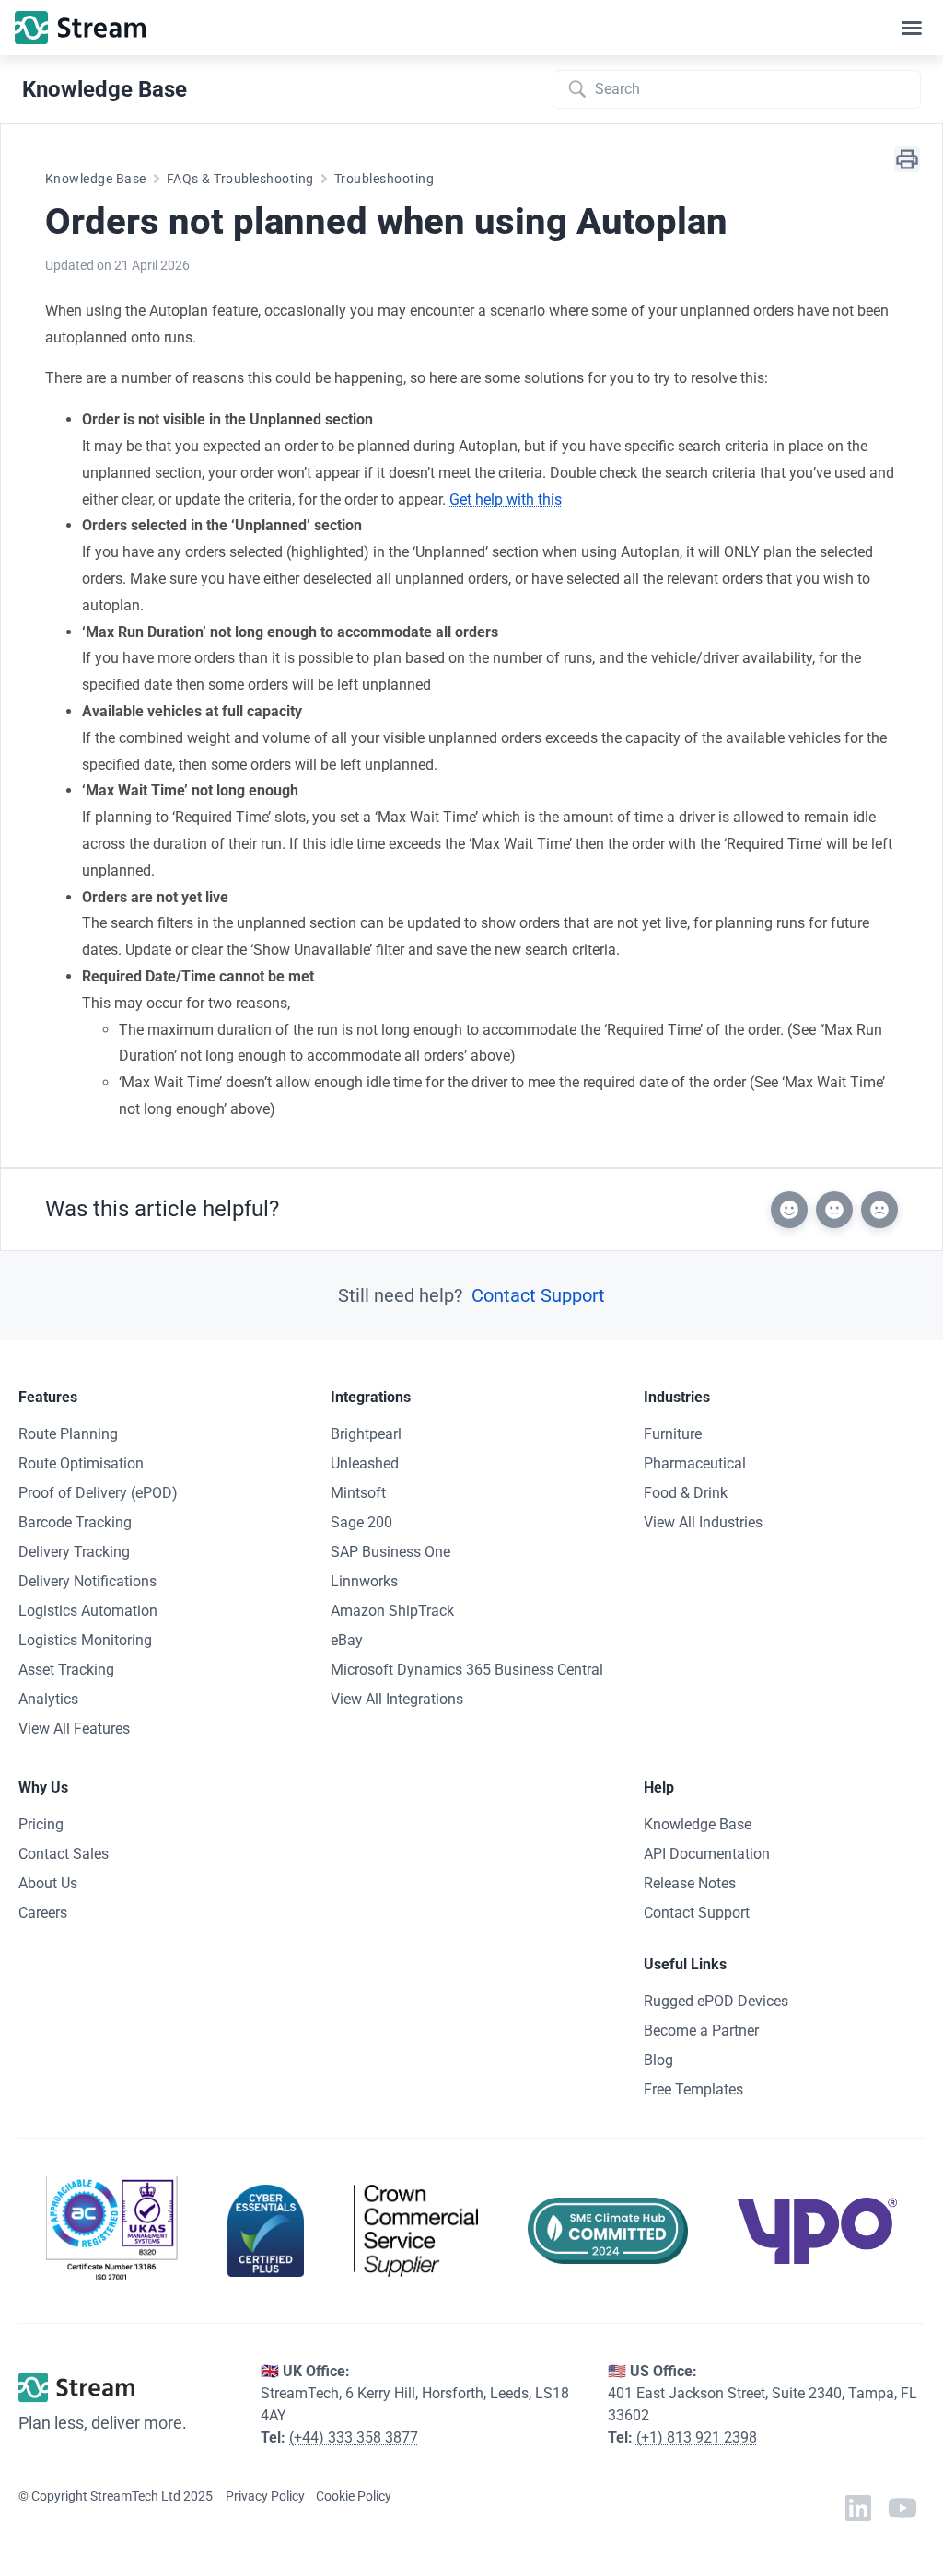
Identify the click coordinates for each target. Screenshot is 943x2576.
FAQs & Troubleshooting (240, 179)
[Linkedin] (858, 2508)
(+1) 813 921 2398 (697, 2437)
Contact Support (538, 1295)
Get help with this (506, 499)
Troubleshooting (384, 179)
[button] (912, 28)
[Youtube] (902, 2508)
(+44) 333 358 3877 (354, 2437)
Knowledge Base (96, 179)
